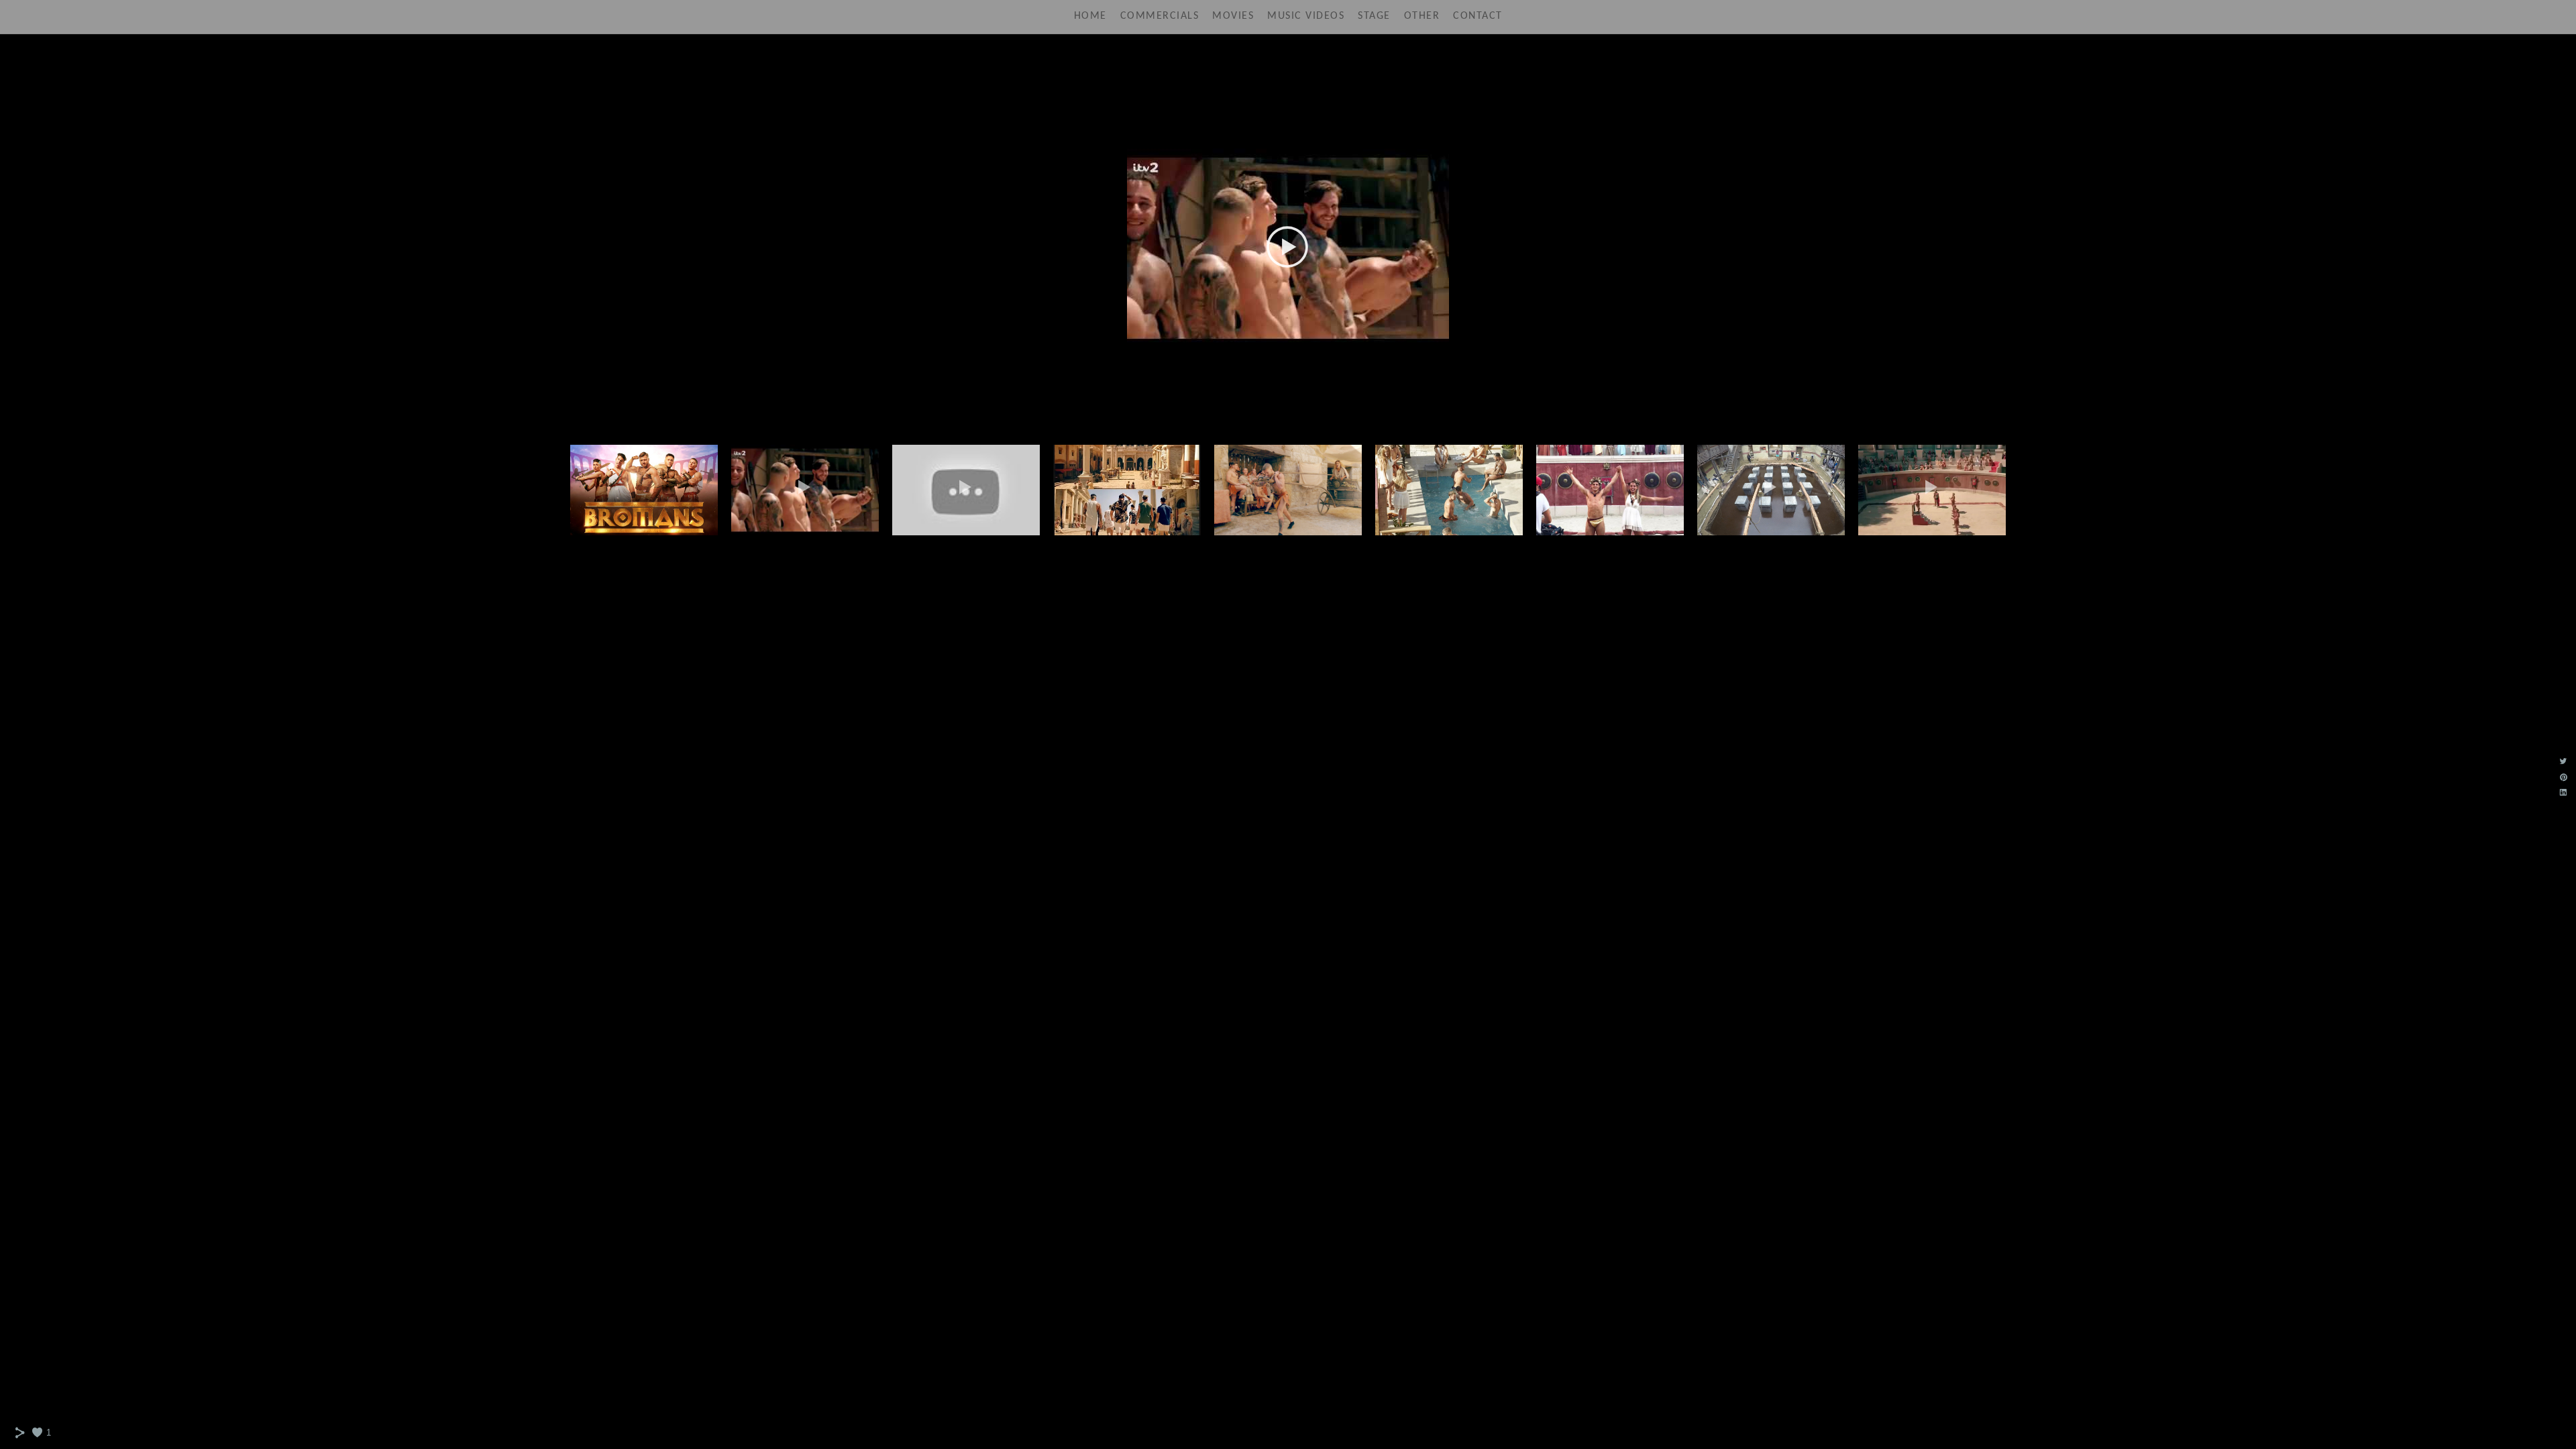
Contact (1478, 16)
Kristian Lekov (1288, 64)
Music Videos (1306, 16)
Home (1090, 16)
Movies (1233, 16)
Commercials (1160, 16)
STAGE (1374, 16)
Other (1422, 16)
